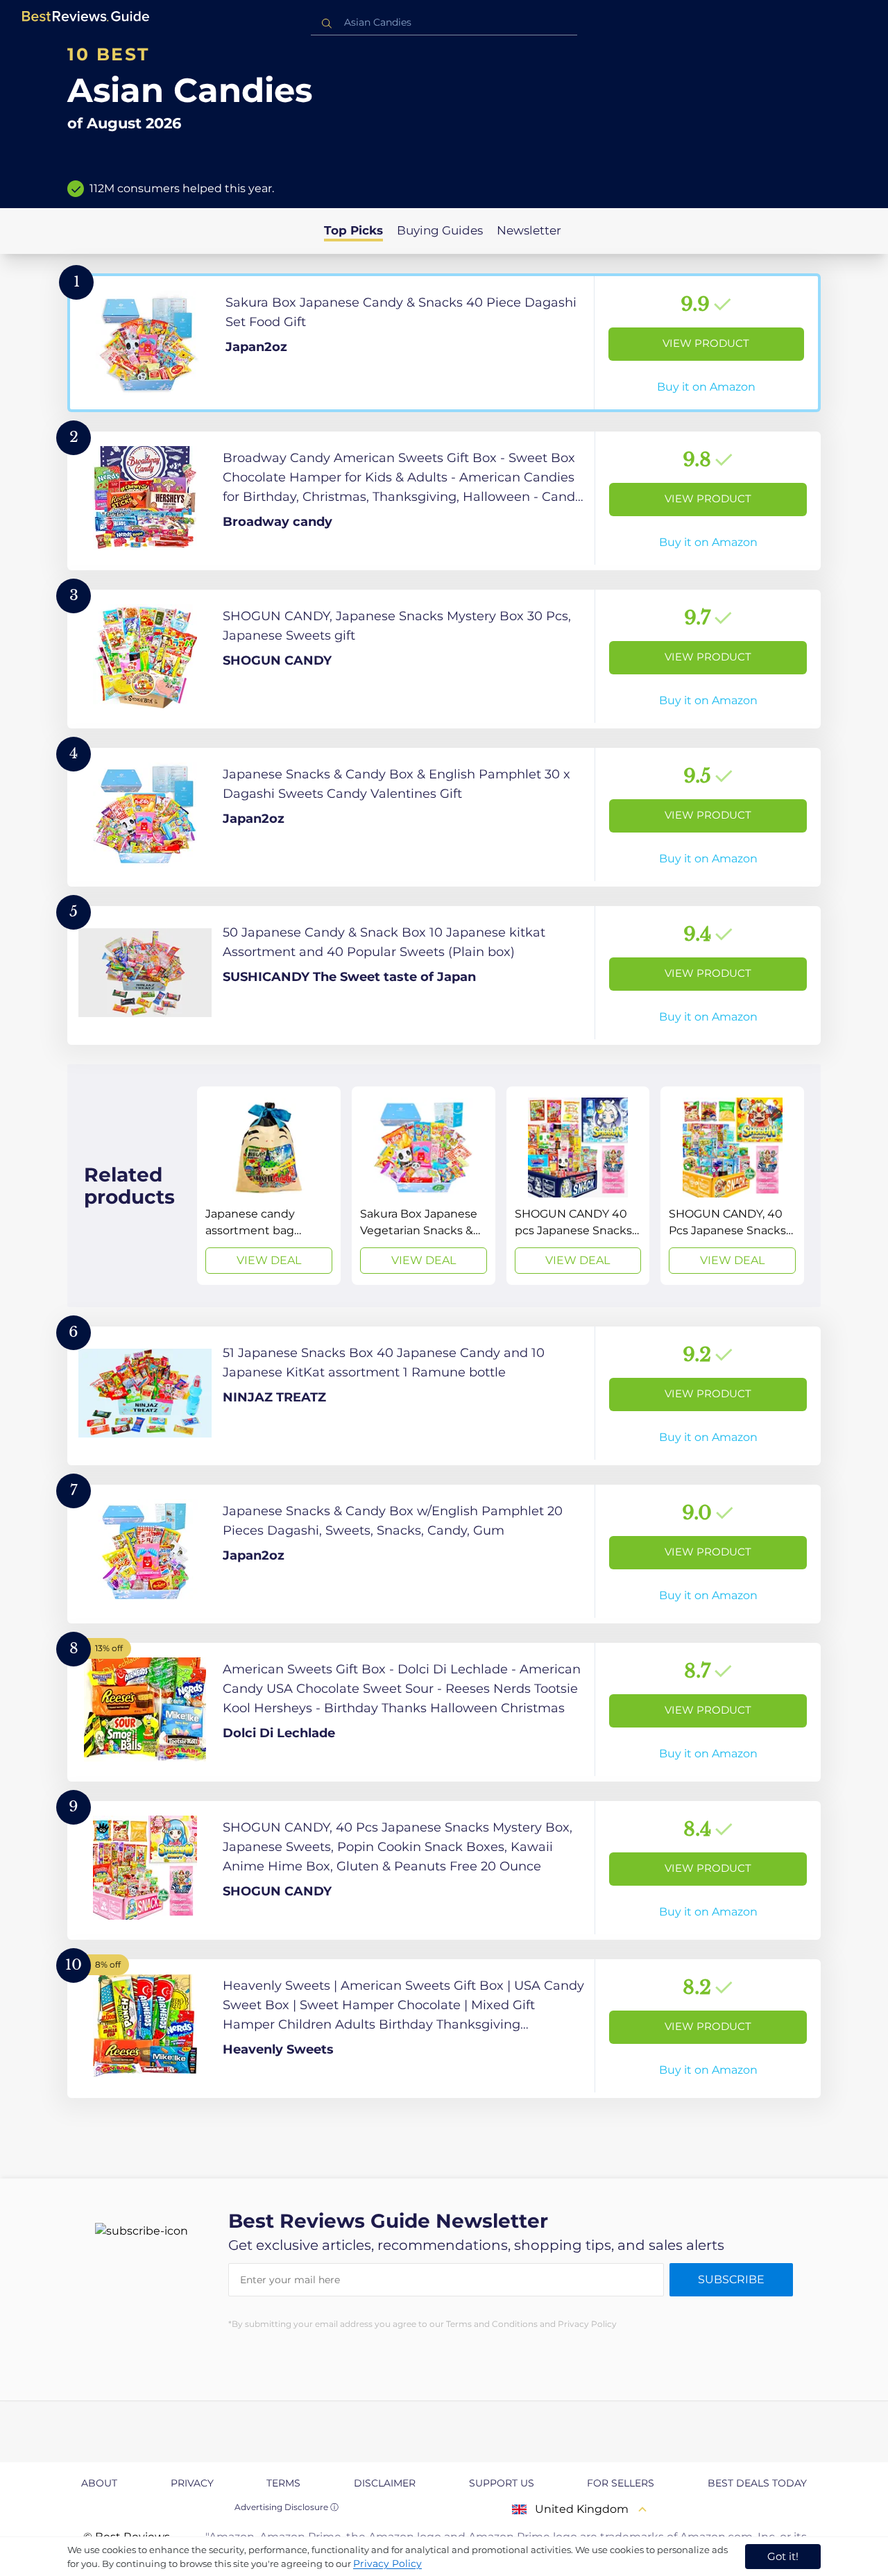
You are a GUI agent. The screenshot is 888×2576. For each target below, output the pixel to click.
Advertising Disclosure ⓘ (287, 2507)
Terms (283, 2483)
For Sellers (621, 2483)
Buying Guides (440, 230)
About (99, 2483)
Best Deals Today (757, 2483)
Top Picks (353, 230)
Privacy (192, 2483)
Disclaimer (385, 2483)
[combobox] (444, 23)
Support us (502, 2483)
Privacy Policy (387, 2564)
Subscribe (731, 2279)
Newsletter (529, 230)
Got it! (783, 2556)
